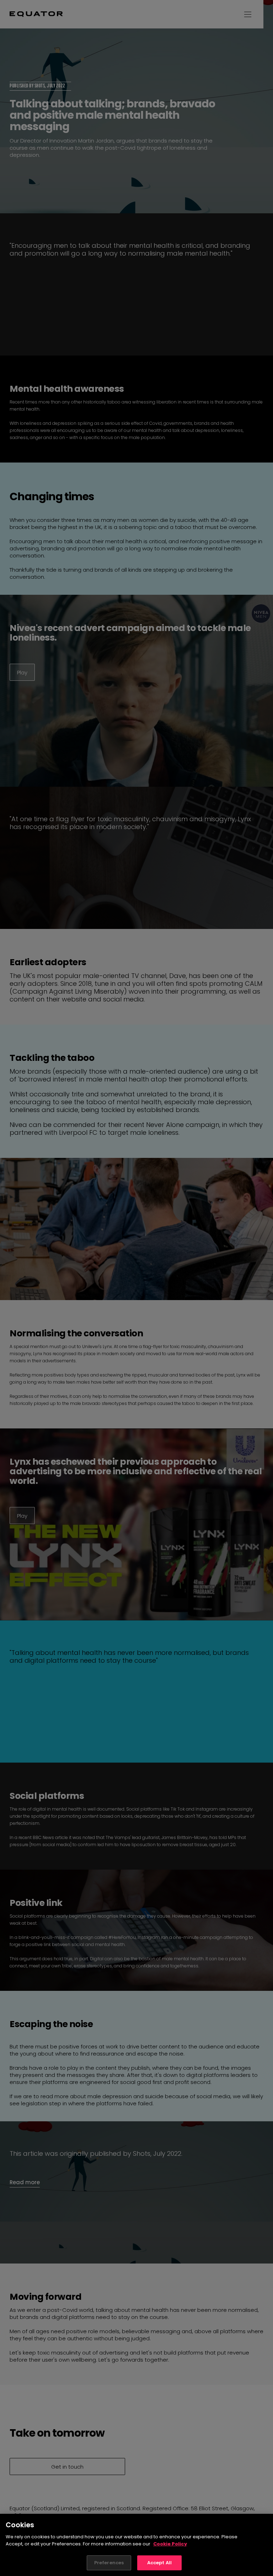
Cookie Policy (170, 2544)
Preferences (109, 2563)
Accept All (159, 2563)
